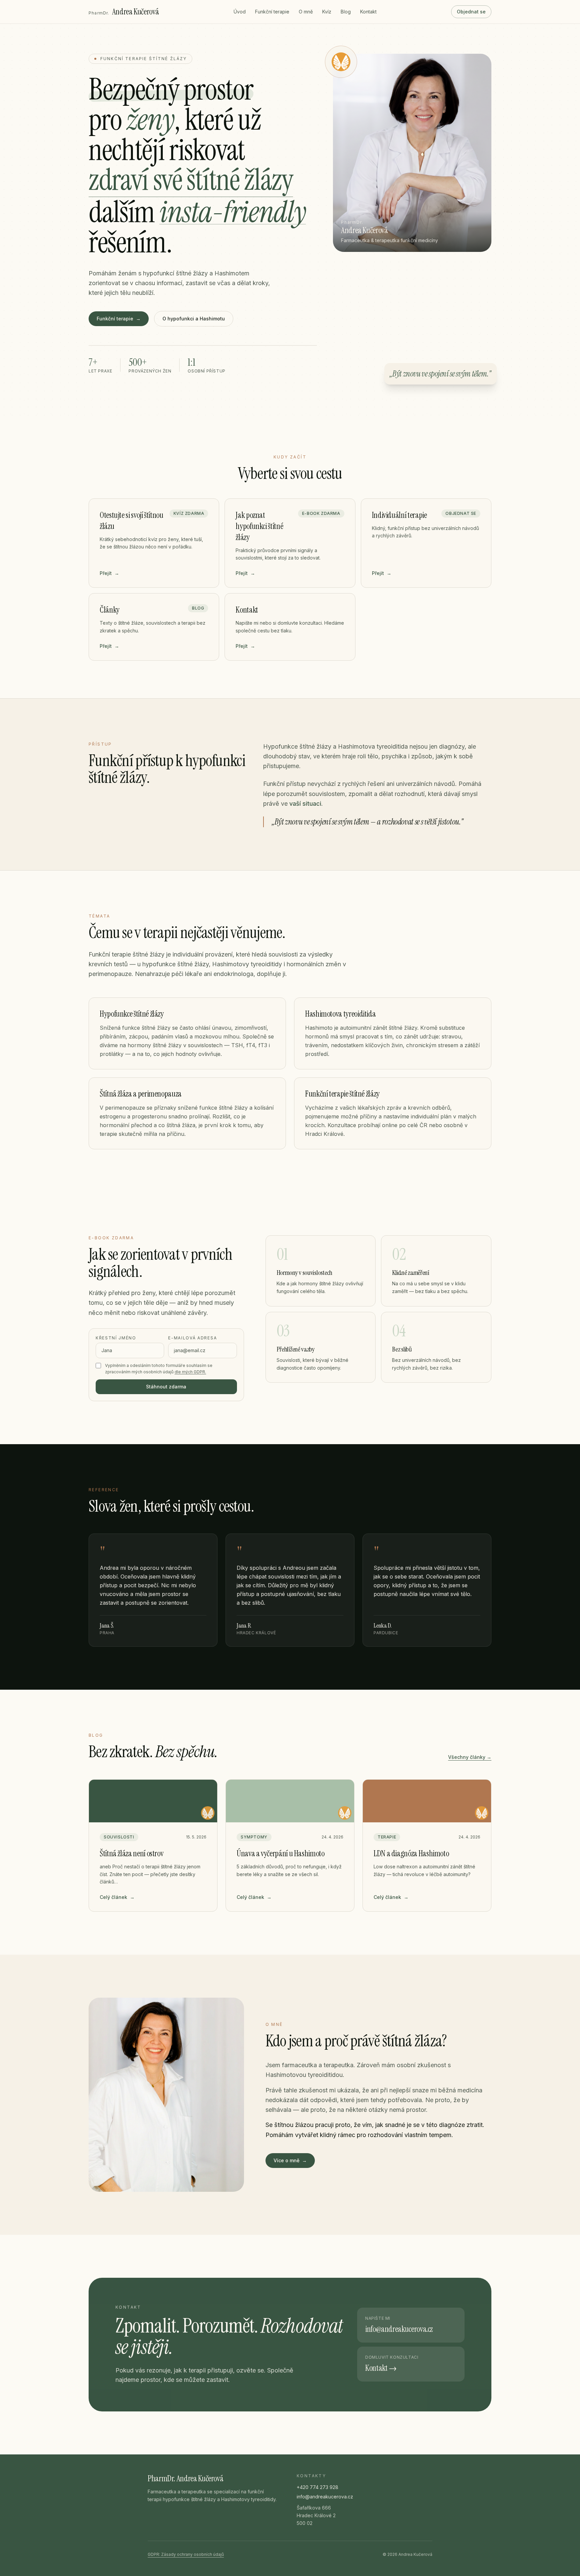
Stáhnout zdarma (166, 1387)
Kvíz (327, 12)
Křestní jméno (116, 1338)
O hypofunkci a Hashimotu (194, 319)
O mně (306, 12)
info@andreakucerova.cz (325, 2497)
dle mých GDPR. (190, 1372)
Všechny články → (470, 1757)
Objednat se (471, 12)
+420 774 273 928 (318, 2487)
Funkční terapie (272, 12)
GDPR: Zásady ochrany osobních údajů (186, 2554)
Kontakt (368, 12)
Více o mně (290, 2160)
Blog (346, 12)
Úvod (240, 12)
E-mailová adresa (192, 1338)
